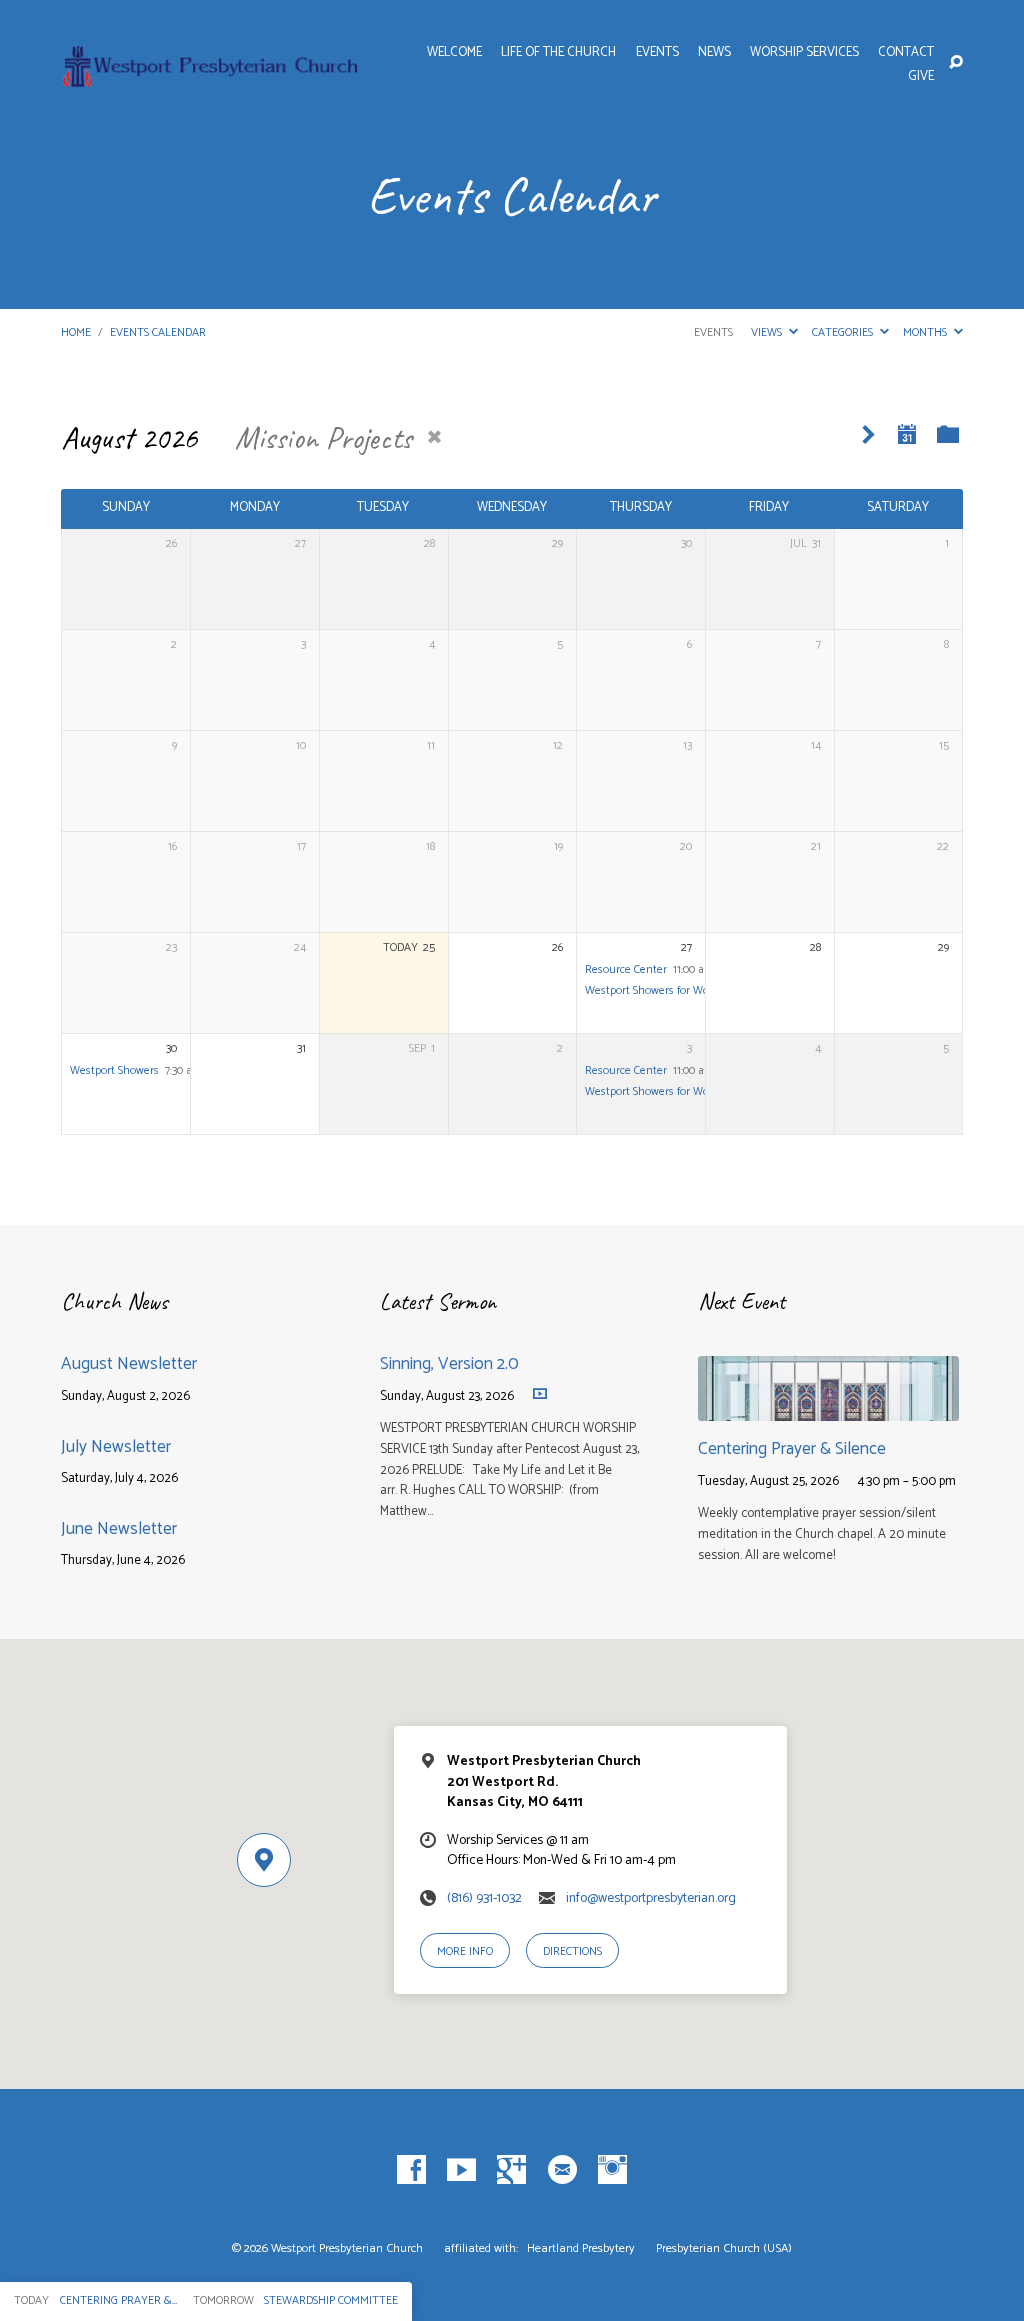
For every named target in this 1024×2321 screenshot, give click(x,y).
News (714, 53)
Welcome (454, 53)
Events (657, 53)
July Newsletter (116, 1447)
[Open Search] (956, 63)
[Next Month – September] (868, 435)
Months (926, 332)
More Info (465, 1951)
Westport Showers (114, 1070)
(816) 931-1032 (484, 1898)
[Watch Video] (540, 1393)
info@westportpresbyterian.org (651, 1898)
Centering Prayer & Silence (792, 1449)
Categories (844, 332)
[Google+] (511, 2170)
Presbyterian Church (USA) (724, 2249)
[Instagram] (612, 2170)
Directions (572, 1951)
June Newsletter (119, 1529)
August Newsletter (129, 1364)
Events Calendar (158, 332)
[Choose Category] (948, 434)
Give (921, 77)
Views (768, 332)
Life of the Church (558, 53)
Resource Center (626, 969)
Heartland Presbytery (582, 2249)
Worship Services (804, 53)
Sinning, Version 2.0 (449, 1364)
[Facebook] (411, 2170)
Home (76, 332)
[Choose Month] (907, 434)
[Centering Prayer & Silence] (828, 1407)
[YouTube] (461, 2170)
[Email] (562, 2170)
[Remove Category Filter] (434, 437)
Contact (906, 53)
